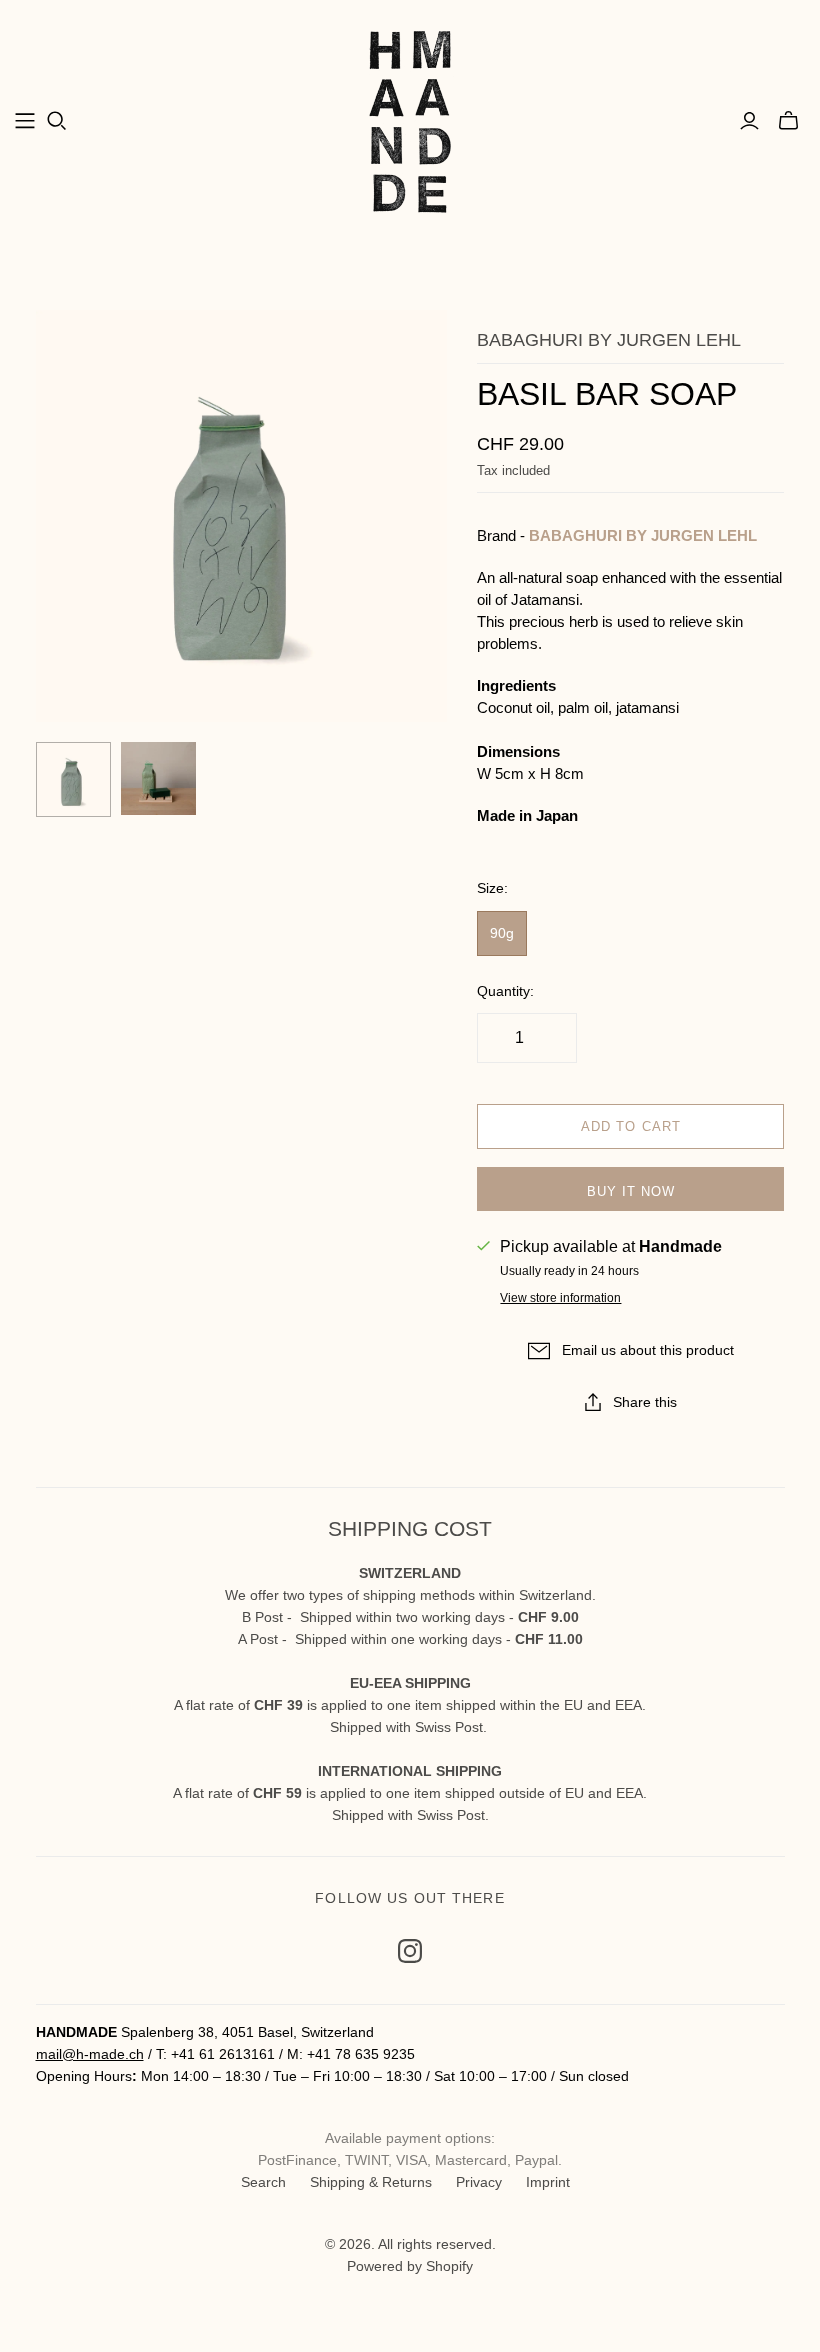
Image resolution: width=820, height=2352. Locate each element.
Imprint (548, 2182)
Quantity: (505, 991)
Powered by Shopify (410, 2266)
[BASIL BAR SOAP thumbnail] (73, 779)
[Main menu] (25, 121)
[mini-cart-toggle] (788, 121)
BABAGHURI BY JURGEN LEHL (643, 535)
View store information (560, 1298)
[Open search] (57, 121)
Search (263, 2182)
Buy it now (631, 1191)
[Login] (749, 121)
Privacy (479, 2182)
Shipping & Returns (371, 2182)
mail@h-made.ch (90, 2054)
